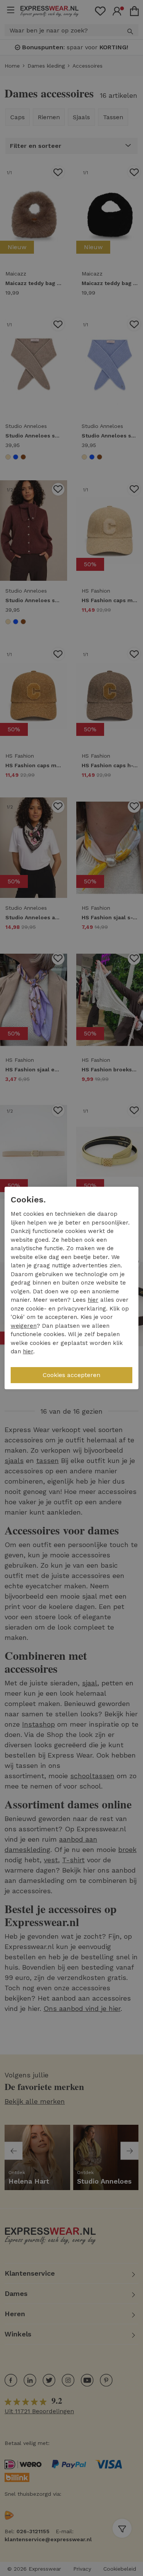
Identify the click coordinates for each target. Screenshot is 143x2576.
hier (93, 1300)
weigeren (24, 1326)
